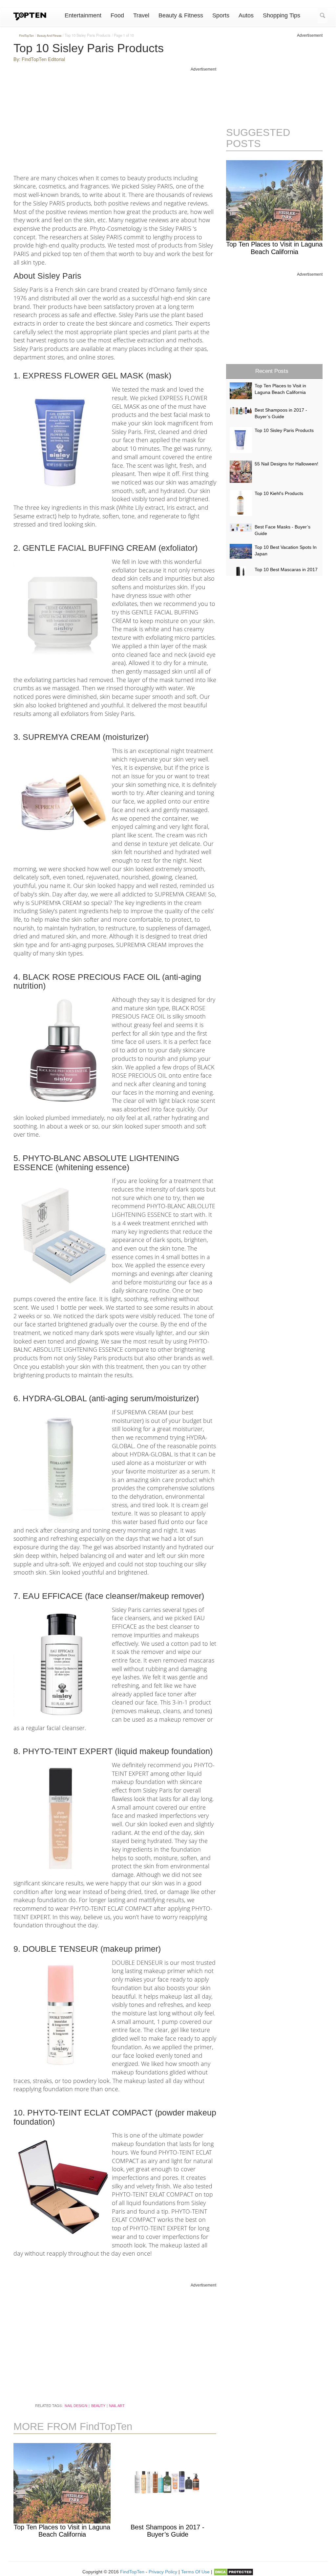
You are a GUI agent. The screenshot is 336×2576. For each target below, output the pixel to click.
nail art (117, 2406)
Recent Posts (272, 371)
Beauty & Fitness (181, 15)
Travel (141, 15)
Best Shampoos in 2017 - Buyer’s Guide (168, 2531)
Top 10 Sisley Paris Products (284, 430)
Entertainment (83, 15)
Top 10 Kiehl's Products (279, 493)
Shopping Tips (282, 15)
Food (117, 15)
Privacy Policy (163, 2572)
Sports (221, 15)
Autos (246, 15)
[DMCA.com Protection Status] (233, 2572)
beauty (98, 2406)
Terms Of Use (195, 2572)
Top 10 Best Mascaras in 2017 (286, 569)
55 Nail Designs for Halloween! (286, 464)
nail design (76, 2406)
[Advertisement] (115, 118)
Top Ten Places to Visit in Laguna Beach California (62, 2531)
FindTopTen (132, 2572)
